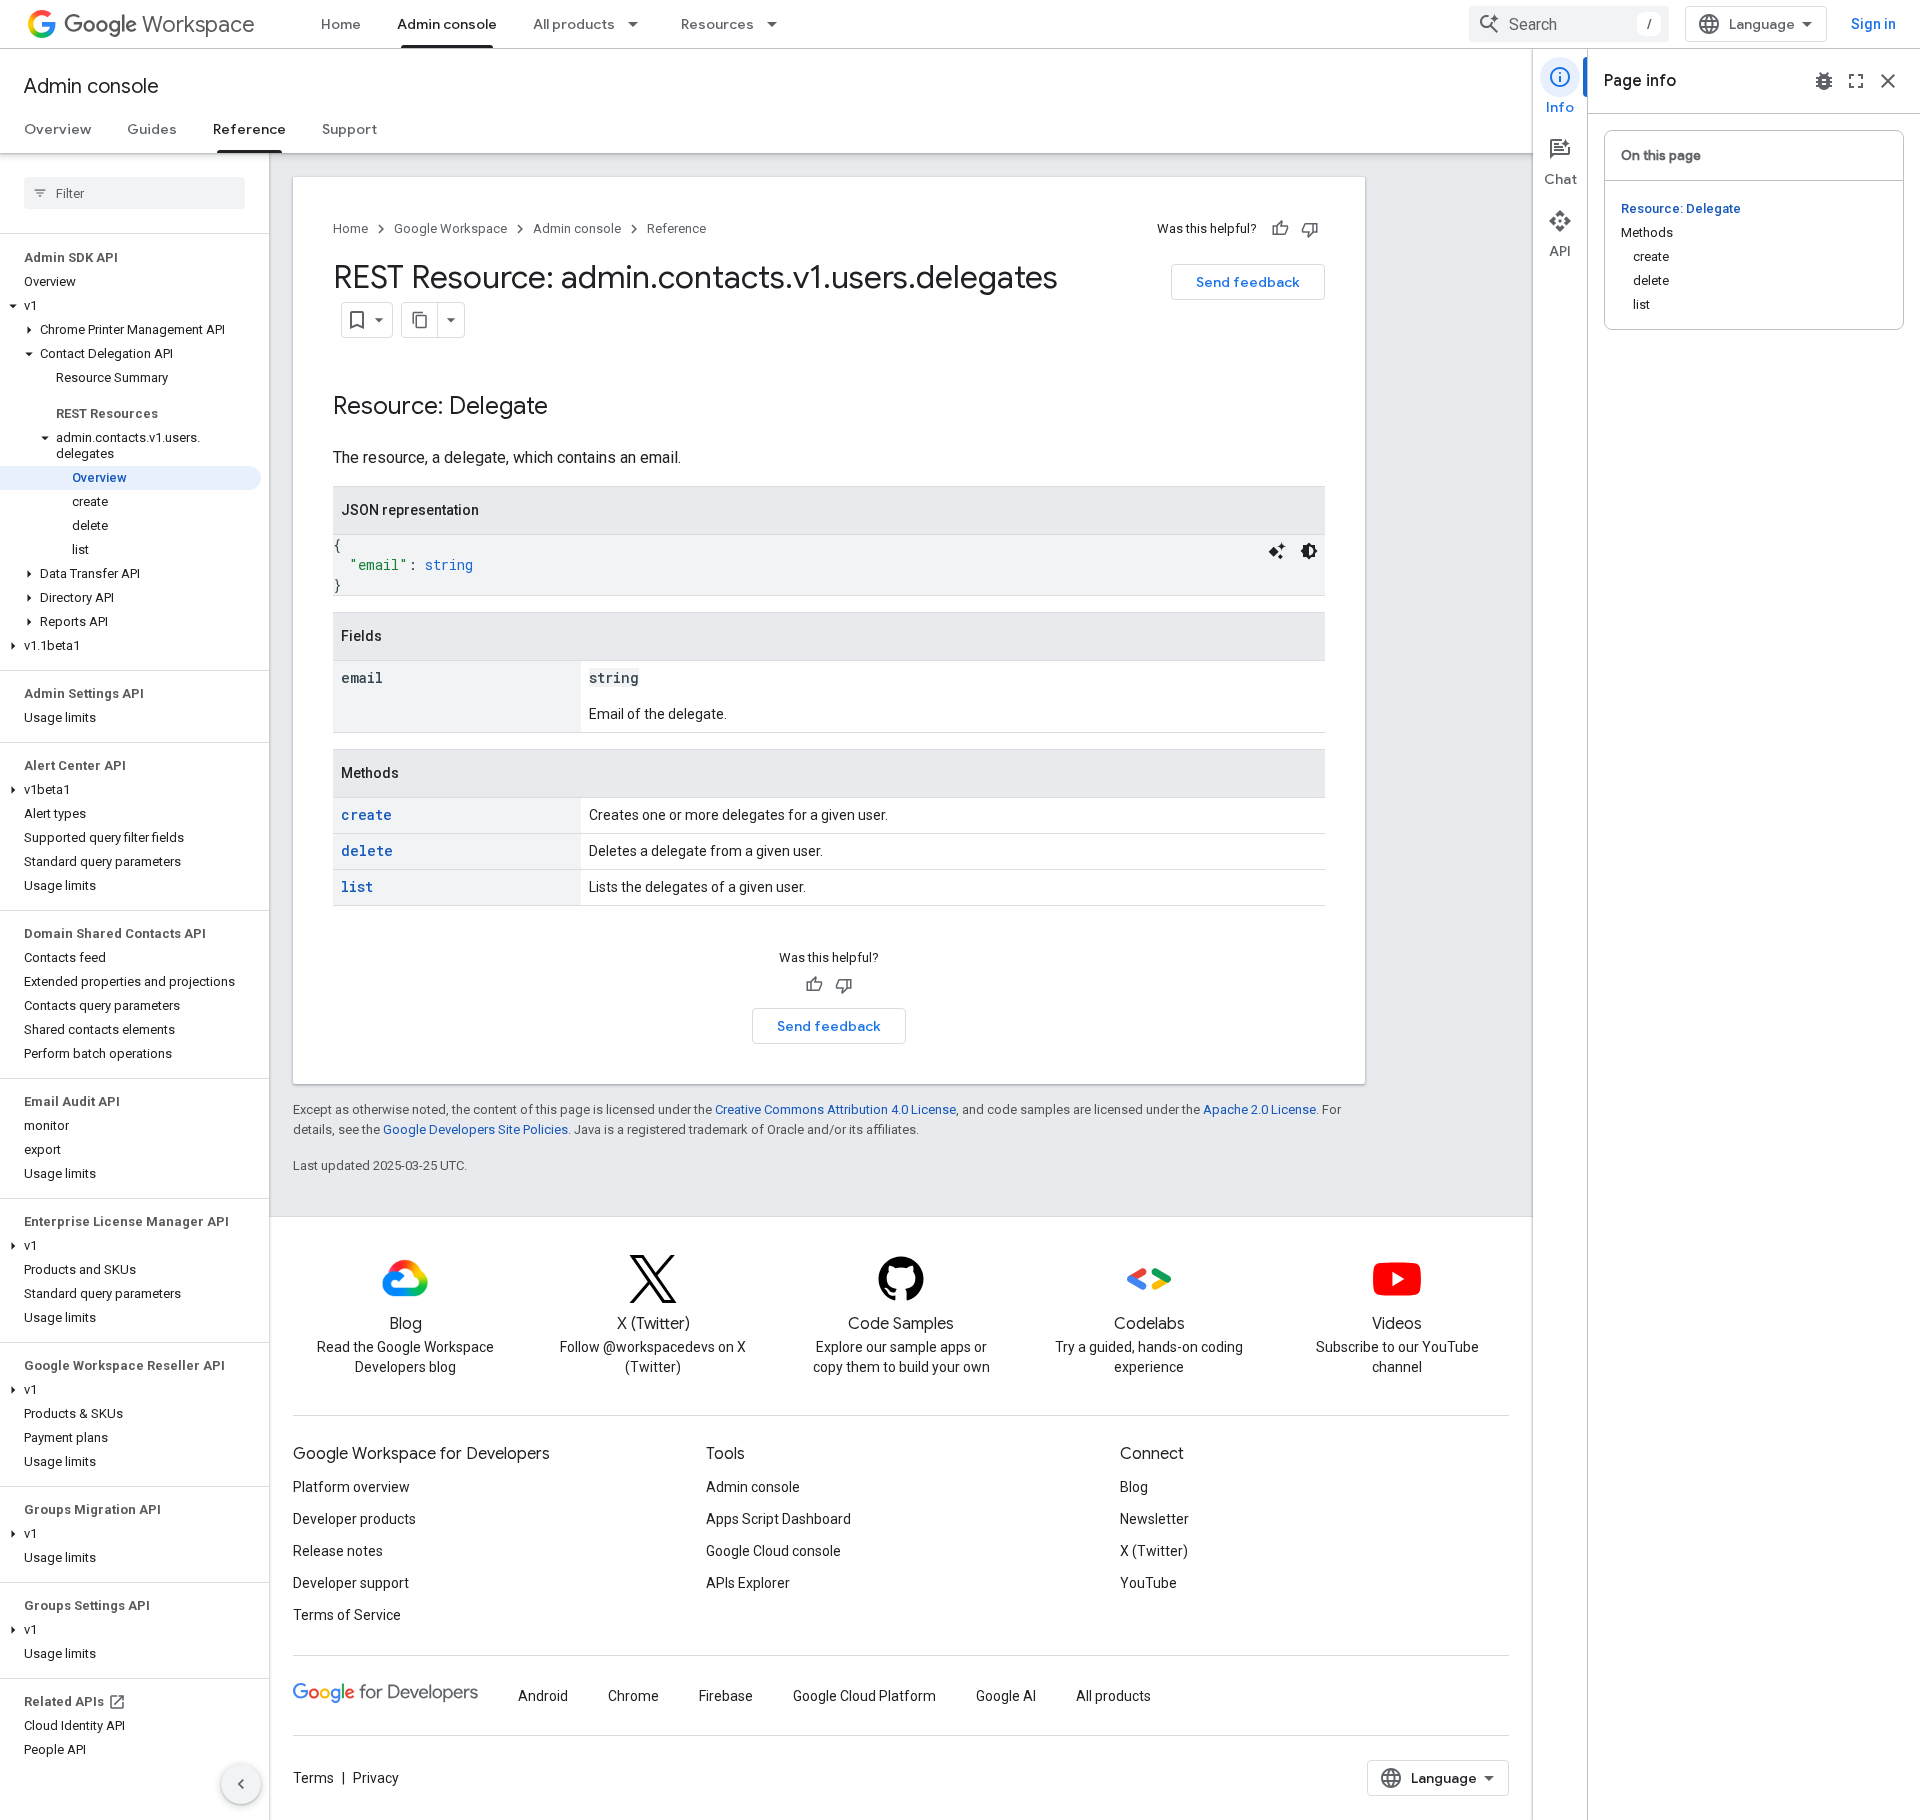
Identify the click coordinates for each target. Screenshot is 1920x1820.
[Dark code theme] (1309, 551)
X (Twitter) (1154, 1551)
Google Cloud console (773, 1551)
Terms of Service (347, 1615)
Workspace (198, 24)
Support (349, 129)
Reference (249, 129)
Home (341, 24)
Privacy (376, 1778)
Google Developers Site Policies (475, 1129)
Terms (313, 1778)
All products (574, 24)
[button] (130, 306)
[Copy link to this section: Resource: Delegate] (568, 408)
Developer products (354, 1519)
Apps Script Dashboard (778, 1519)
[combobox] (1569, 24)
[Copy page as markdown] (420, 320)
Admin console (447, 24)
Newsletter (1154, 1519)
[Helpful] (1280, 229)
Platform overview (351, 1487)
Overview (57, 129)
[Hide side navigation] (241, 1784)
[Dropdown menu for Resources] (778, 24)
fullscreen (1856, 81)
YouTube (1148, 1583)
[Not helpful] (1310, 229)
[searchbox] (134, 193)
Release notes (338, 1551)
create (366, 814)
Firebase (726, 1696)
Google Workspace (450, 228)
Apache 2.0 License (1259, 1109)
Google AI (1006, 1696)
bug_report (1824, 81)
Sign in (1873, 24)
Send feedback (1248, 282)
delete (367, 850)
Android (543, 1696)
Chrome (633, 1696)
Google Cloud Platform (864, 1696)
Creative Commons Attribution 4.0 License (835, 1109)
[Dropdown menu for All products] (639, 24)
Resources (717, 24)
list (357, 886)
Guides (152, 129)
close (1888, 81)
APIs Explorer (748, 1583)
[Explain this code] (1277, 551)
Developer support (351, 1583)
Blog (1134, 1487)
